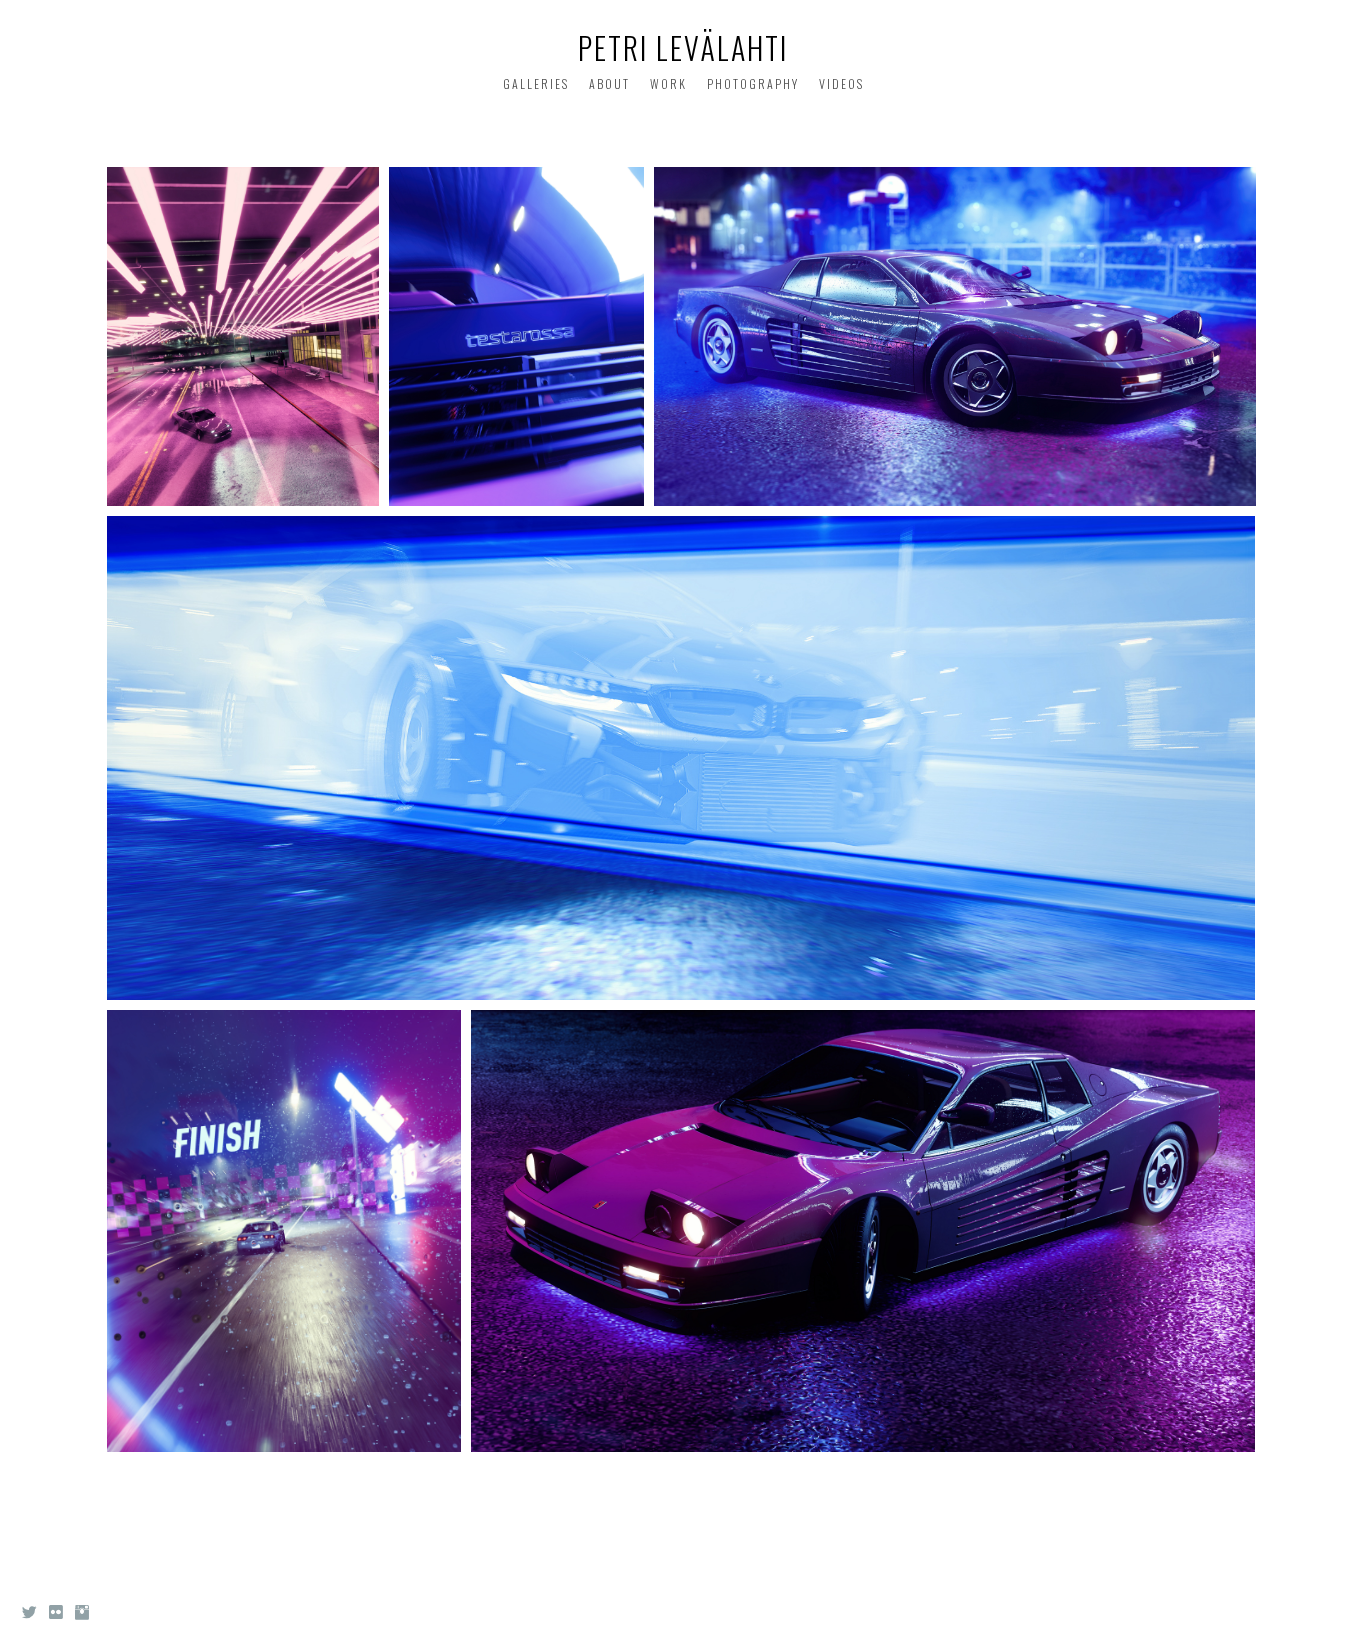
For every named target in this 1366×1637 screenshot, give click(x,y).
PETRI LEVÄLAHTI (683, 47)
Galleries (536, 83)
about (609, 83)
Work (668, 83)
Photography (753, 83)
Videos (841, 83)
